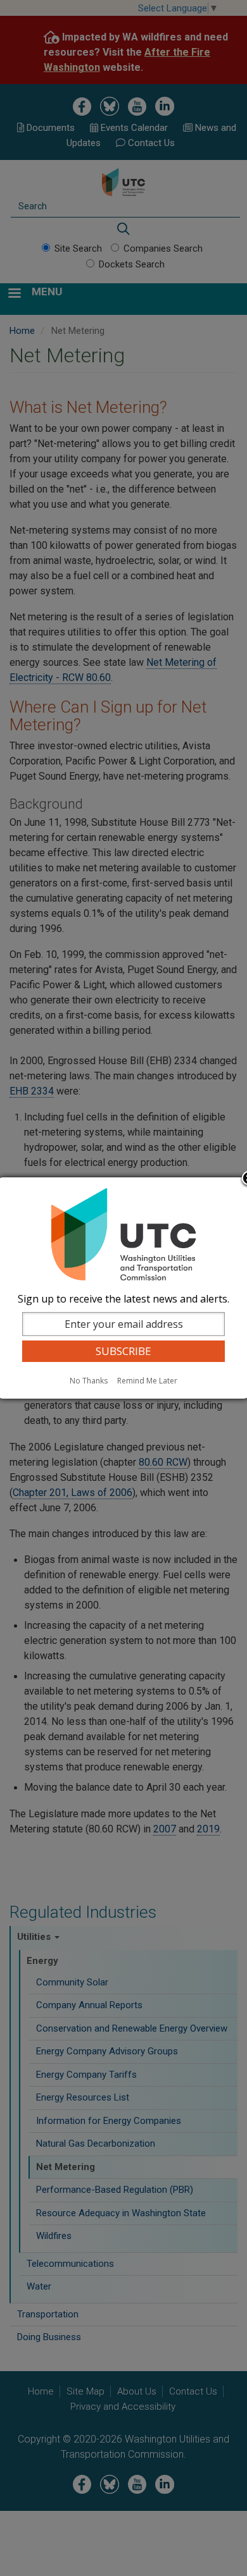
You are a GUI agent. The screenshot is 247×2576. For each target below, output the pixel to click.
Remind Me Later (147, 1381)
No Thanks (89, 1381)
